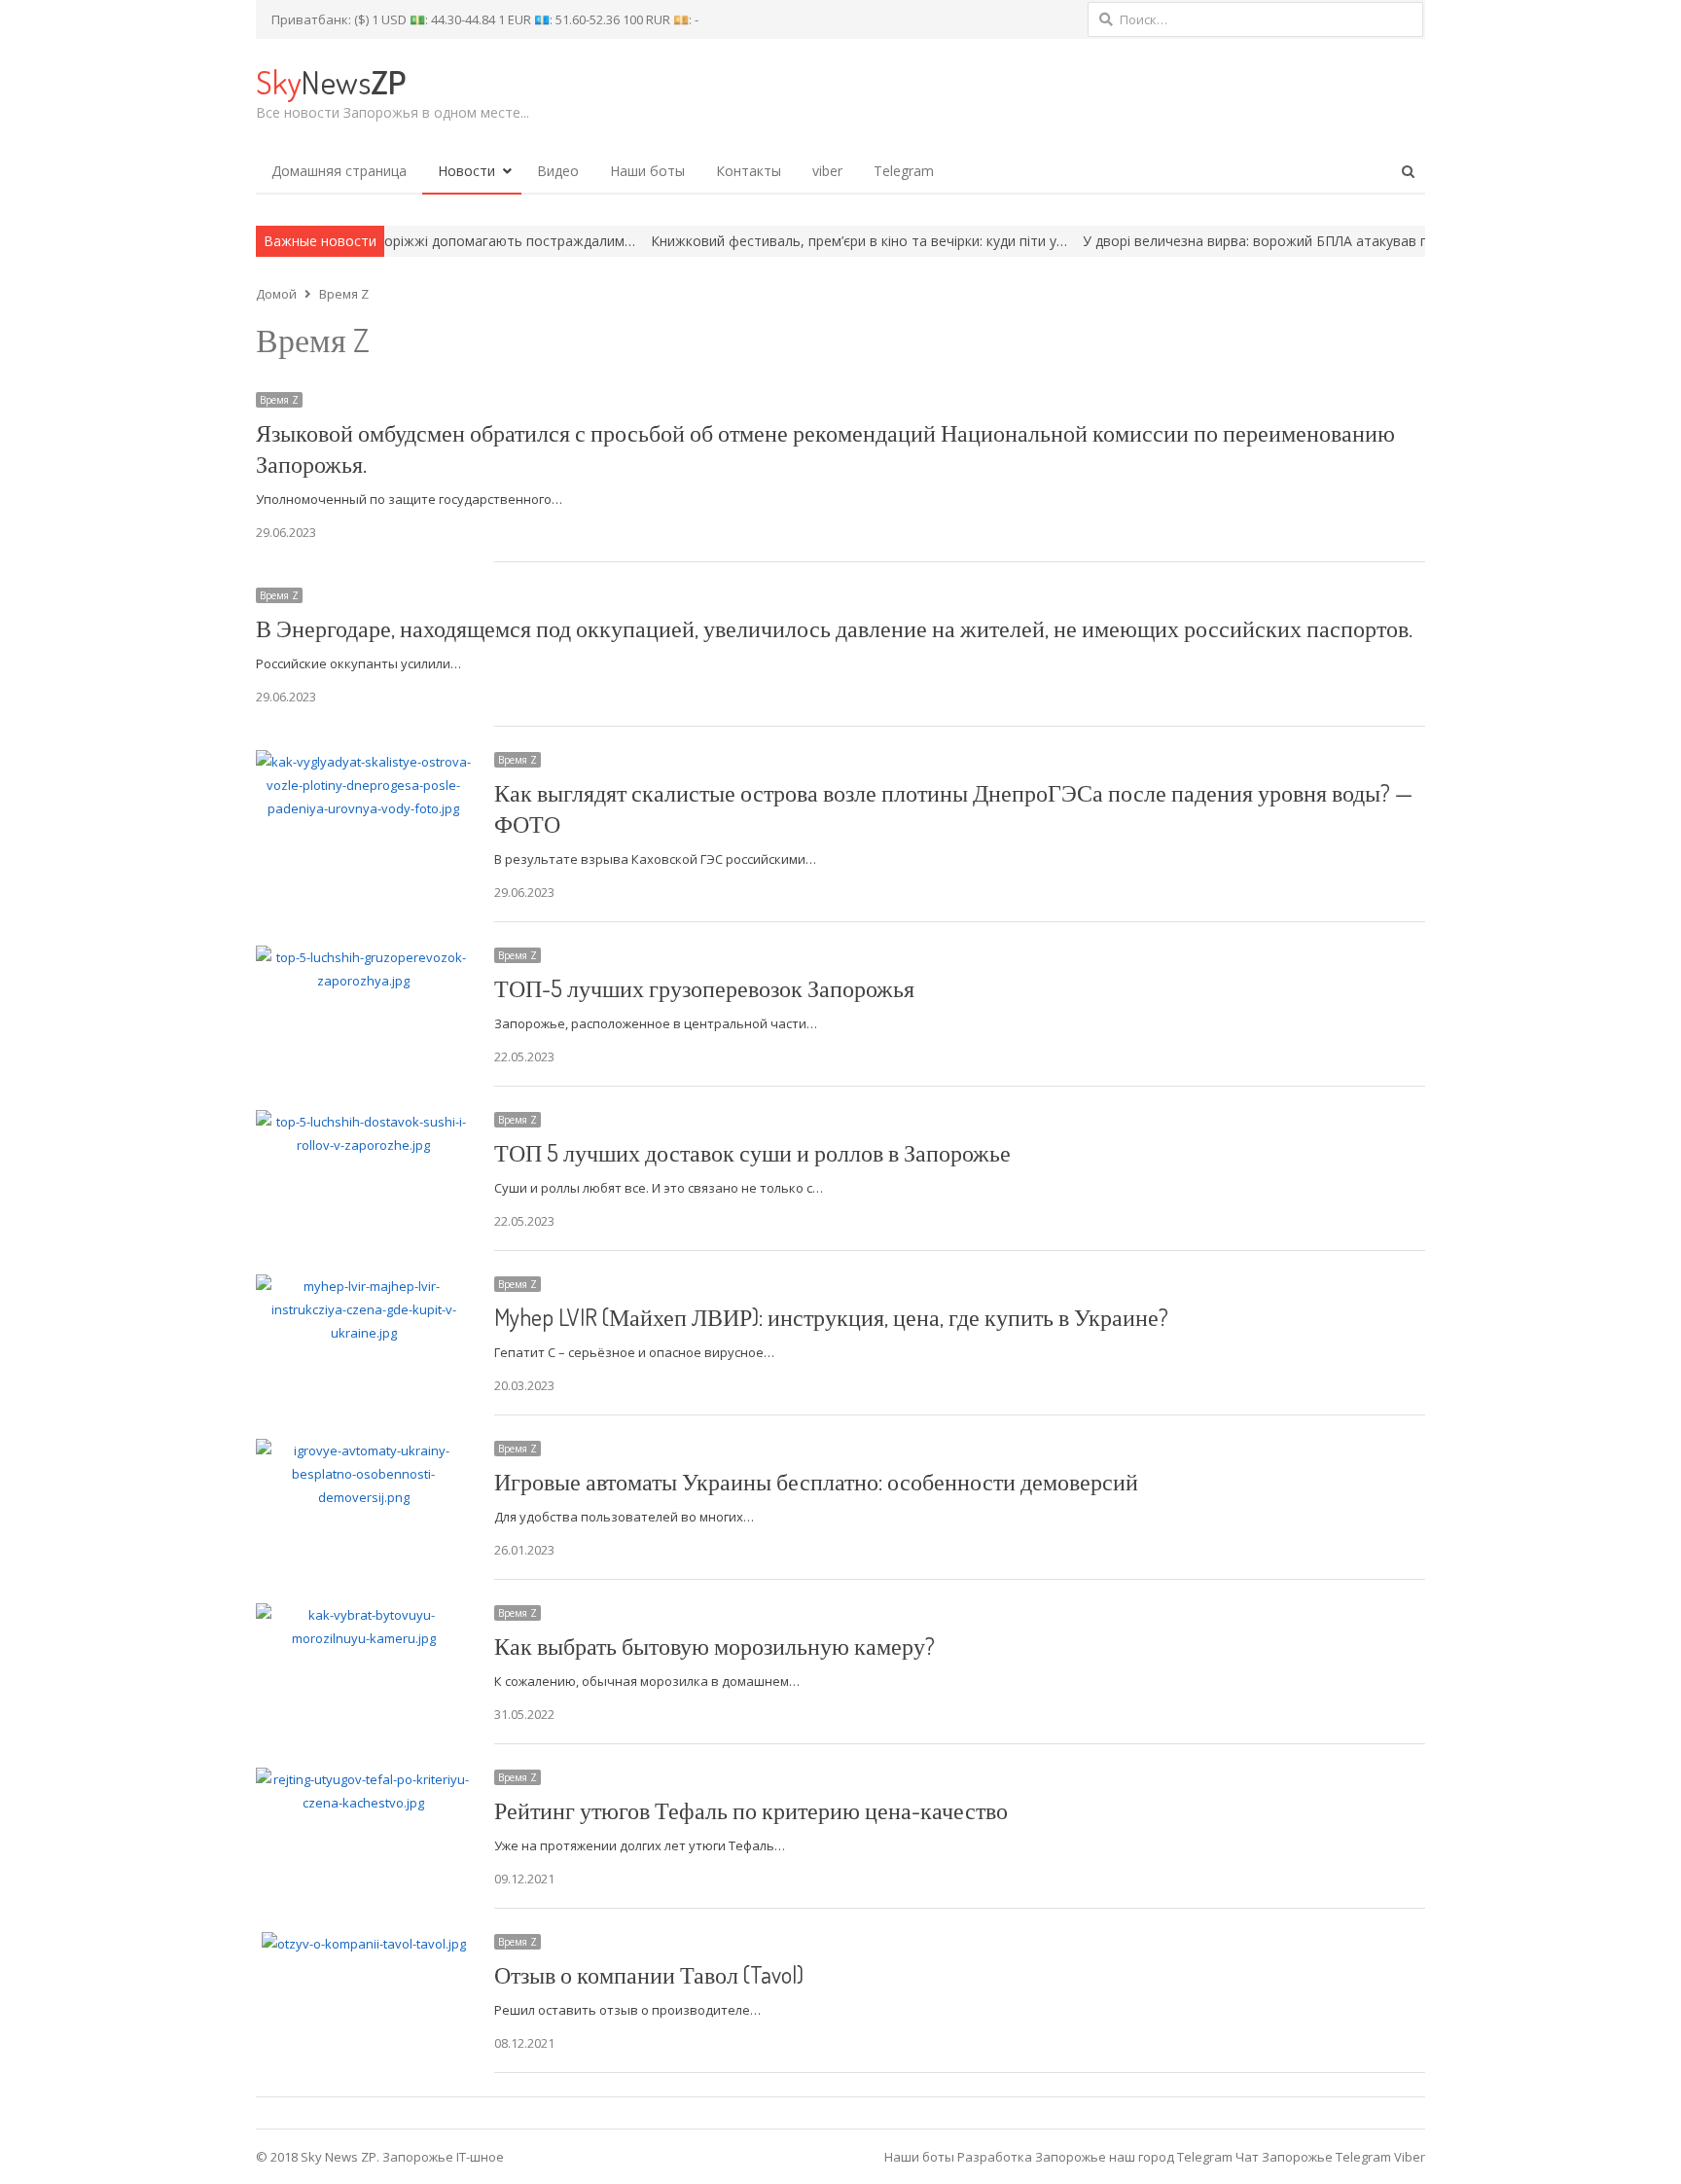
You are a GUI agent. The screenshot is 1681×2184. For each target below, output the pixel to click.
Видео (558, 171)
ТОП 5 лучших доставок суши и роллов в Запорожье (752, 1152)
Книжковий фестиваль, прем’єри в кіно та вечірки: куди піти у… (778, 241)
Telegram (904, 171)
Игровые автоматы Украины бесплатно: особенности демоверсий (816, 1481)
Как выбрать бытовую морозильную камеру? (715, 1646)
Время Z (279, 400)
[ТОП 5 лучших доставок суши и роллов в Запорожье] (363, 1122)
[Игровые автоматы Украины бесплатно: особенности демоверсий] (363, 1450)
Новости (466, 171)
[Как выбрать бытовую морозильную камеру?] (363, 1615)
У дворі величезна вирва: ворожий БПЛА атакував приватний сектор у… (1241, 241)
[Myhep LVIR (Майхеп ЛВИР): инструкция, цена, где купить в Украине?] (363, 1286)
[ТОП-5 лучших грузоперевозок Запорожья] (363, 957)
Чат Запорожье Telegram (1313, 2157)
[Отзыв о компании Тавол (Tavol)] (364, 1944)
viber (827, 171)
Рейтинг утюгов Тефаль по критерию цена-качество (751, 1810)
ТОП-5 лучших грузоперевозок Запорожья (704, 988)
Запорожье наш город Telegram (1134, 2157)
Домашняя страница (339, 171)
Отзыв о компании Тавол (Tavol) (649, 1974)
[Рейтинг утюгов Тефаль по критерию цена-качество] (363, 1779)
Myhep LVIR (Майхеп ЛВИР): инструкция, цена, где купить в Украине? (831, 1317)
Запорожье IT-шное (443, 2157)
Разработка (996, 2157)
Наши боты (647, 171)
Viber (1410, 2157)
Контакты (749, 171)
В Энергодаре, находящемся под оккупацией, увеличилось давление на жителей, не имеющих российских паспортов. (834, 628)
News (331, 81)
